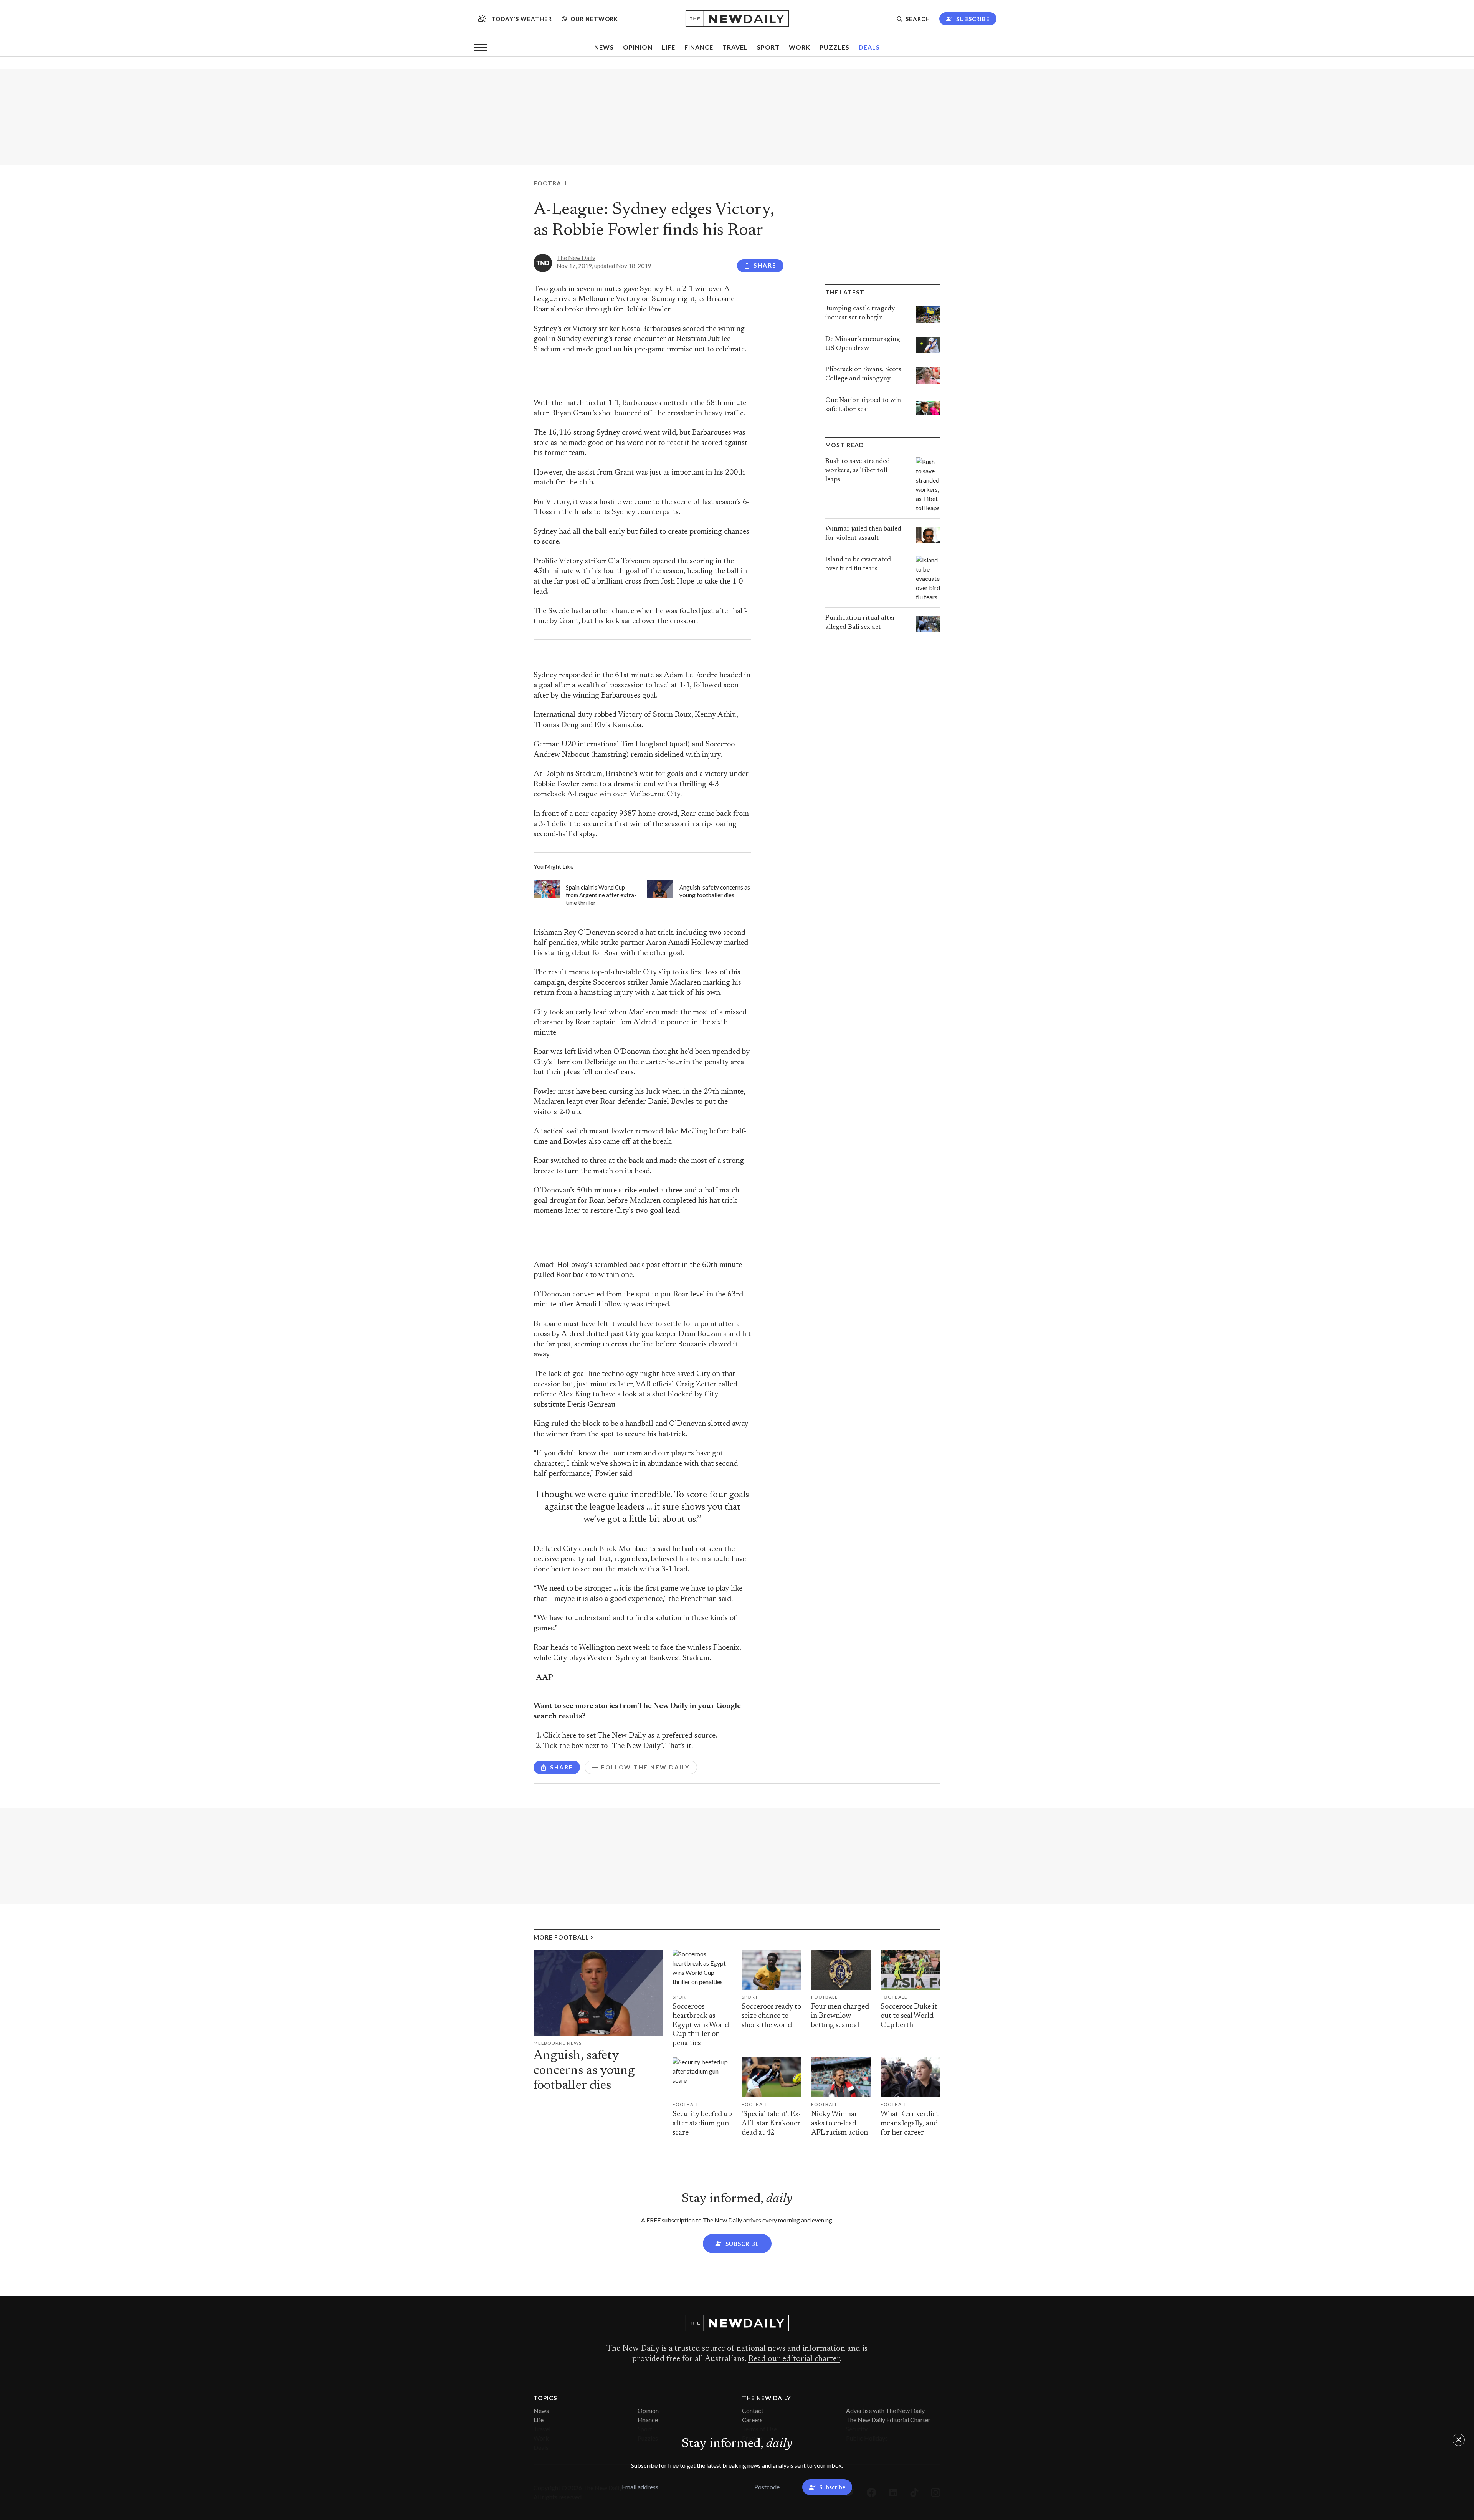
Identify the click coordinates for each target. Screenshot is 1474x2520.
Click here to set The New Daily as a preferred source (629, 1736)
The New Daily (576, 258)
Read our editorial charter (794, 2359)
